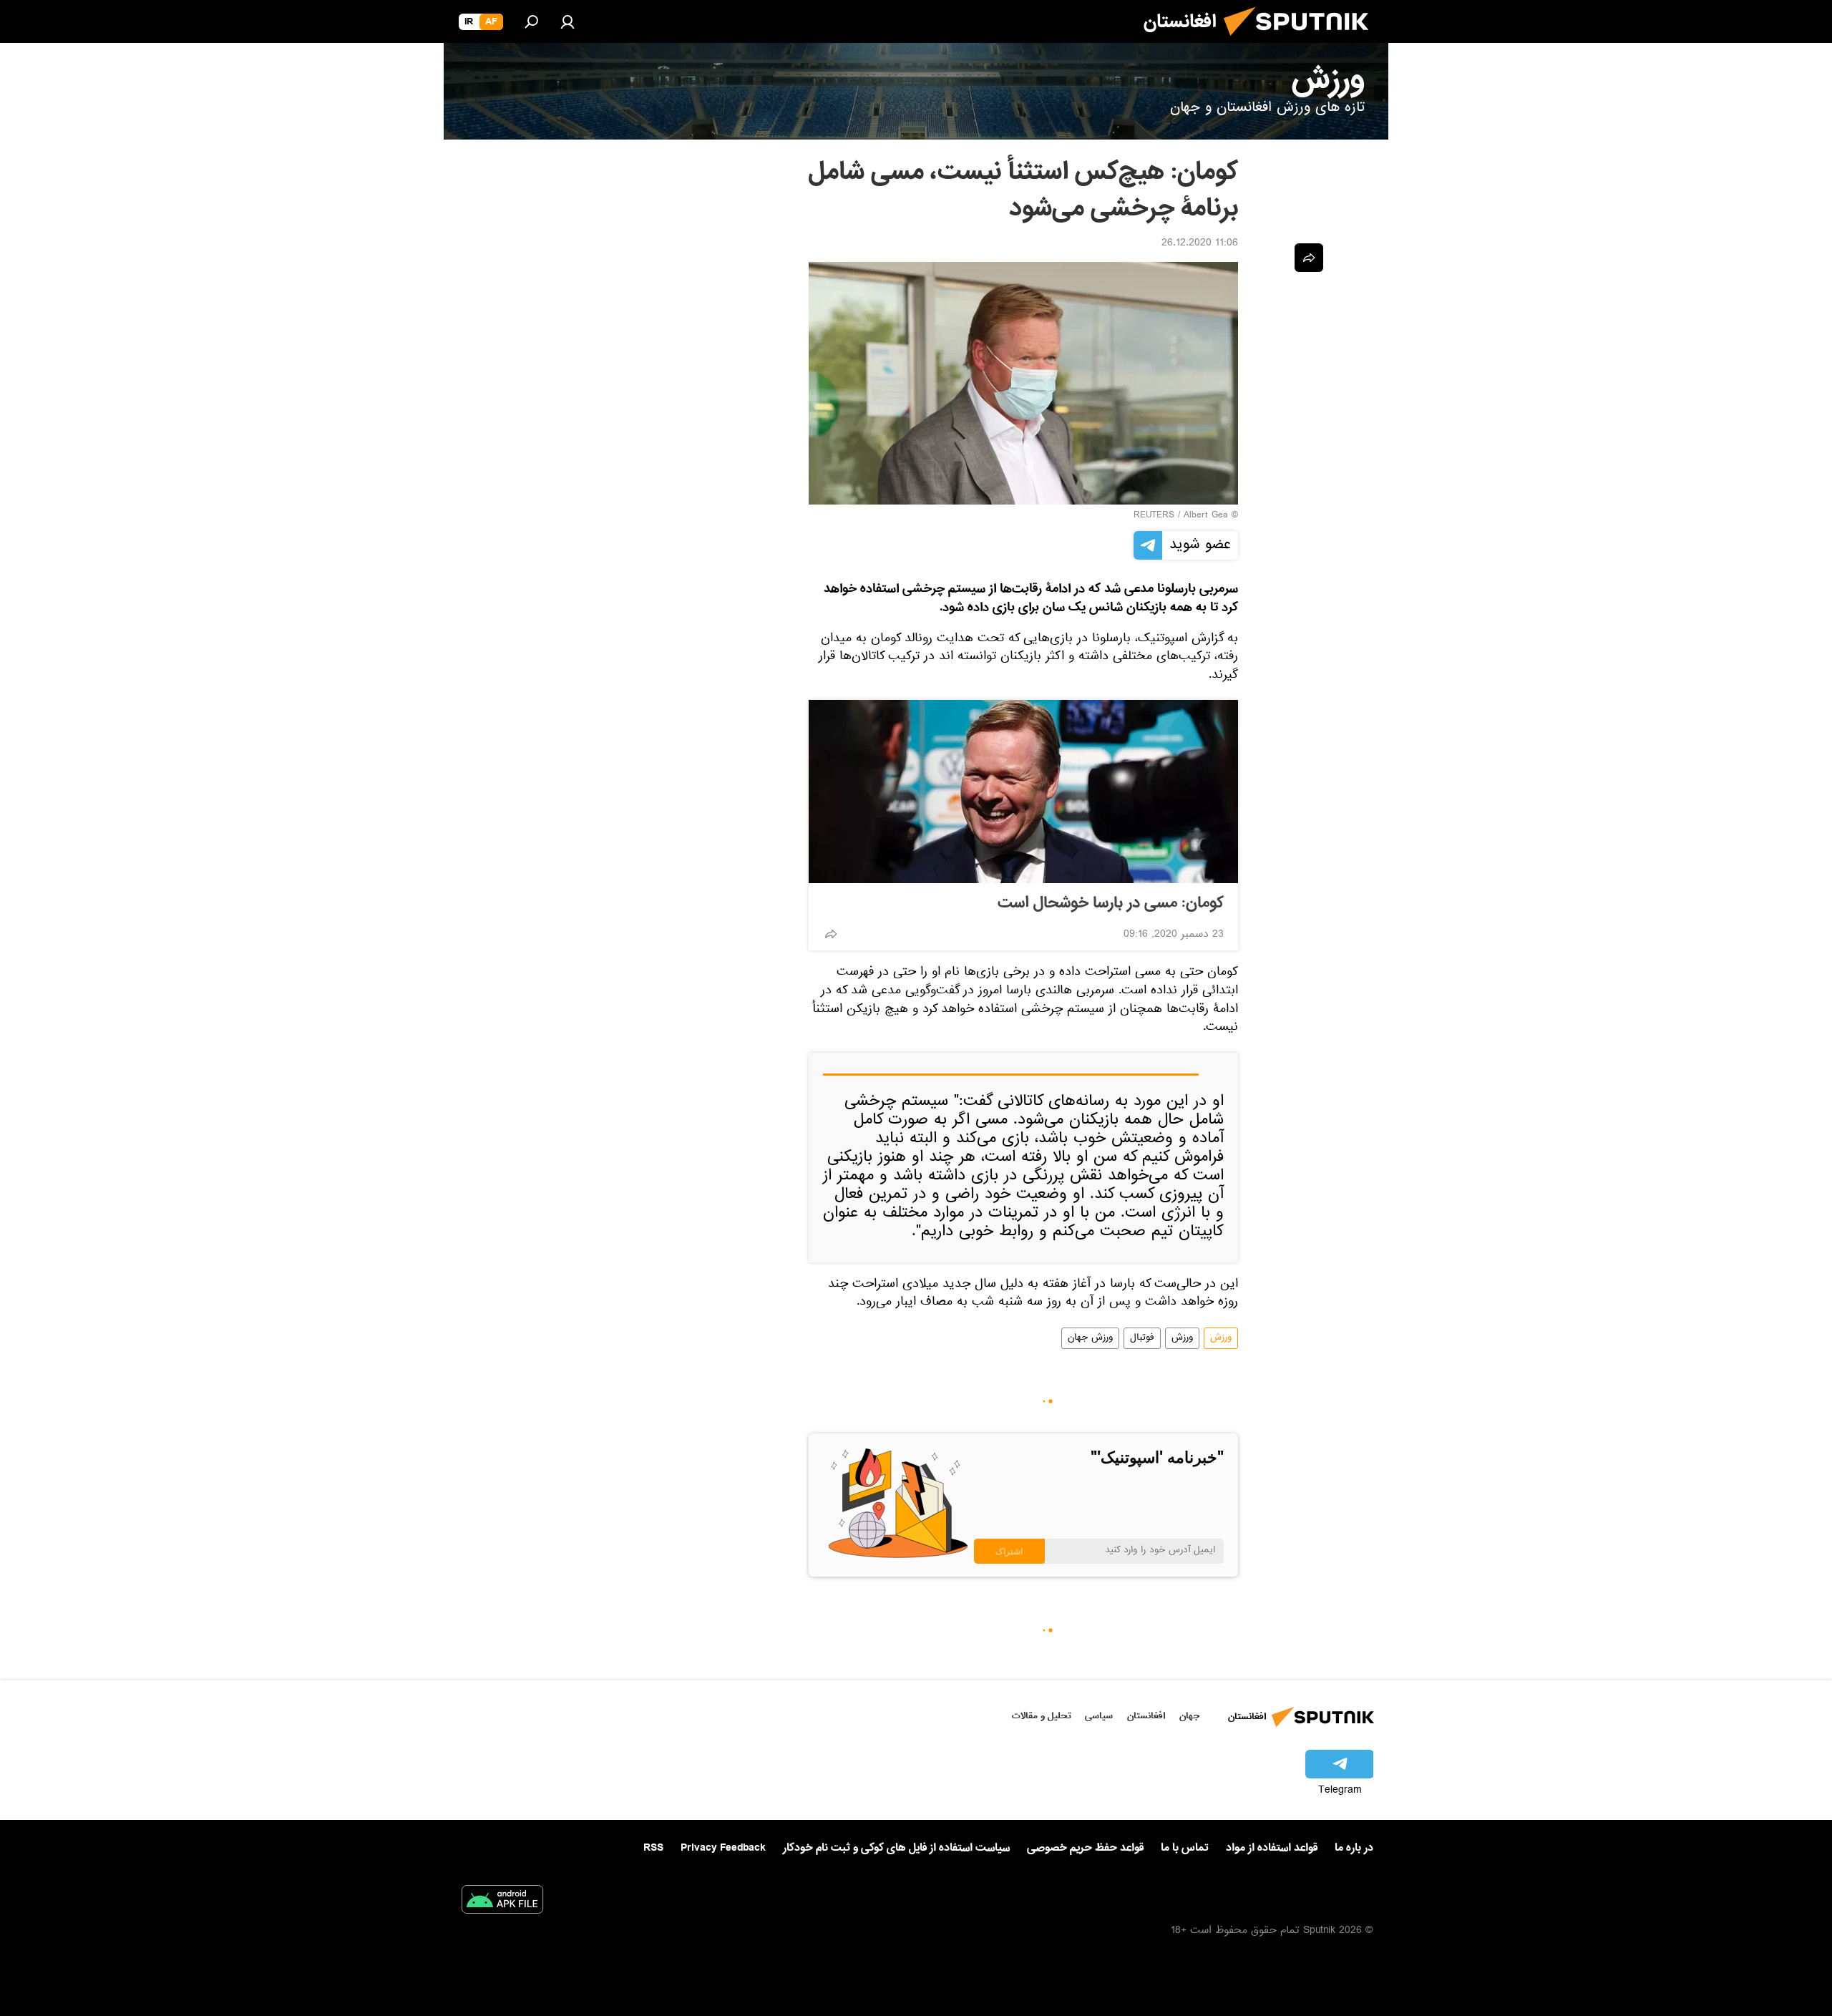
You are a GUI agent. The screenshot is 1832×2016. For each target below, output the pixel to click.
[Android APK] (502, 1902)
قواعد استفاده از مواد (1272, 1848)
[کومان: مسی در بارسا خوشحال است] (1023, 792)
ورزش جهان (1090, 1338)
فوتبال (1142, 1338)
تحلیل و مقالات (1042, 1716)
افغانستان (1146, 1716)
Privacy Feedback (723, 1848)
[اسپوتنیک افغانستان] (1302, 42)
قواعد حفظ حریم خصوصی (1085, 1848)
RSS (653, 1848)
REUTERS (1154, 516)
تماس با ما (1185, 1848)
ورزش (1221, 1338)
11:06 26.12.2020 (1200, 244)
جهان (1189, 1716)
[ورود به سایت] (567, 21)
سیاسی (1099, 1716)
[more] (831, 934)
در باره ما (1354, 1848)
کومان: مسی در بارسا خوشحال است (1111, 903)
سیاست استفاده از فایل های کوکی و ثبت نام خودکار (896, 1848)
